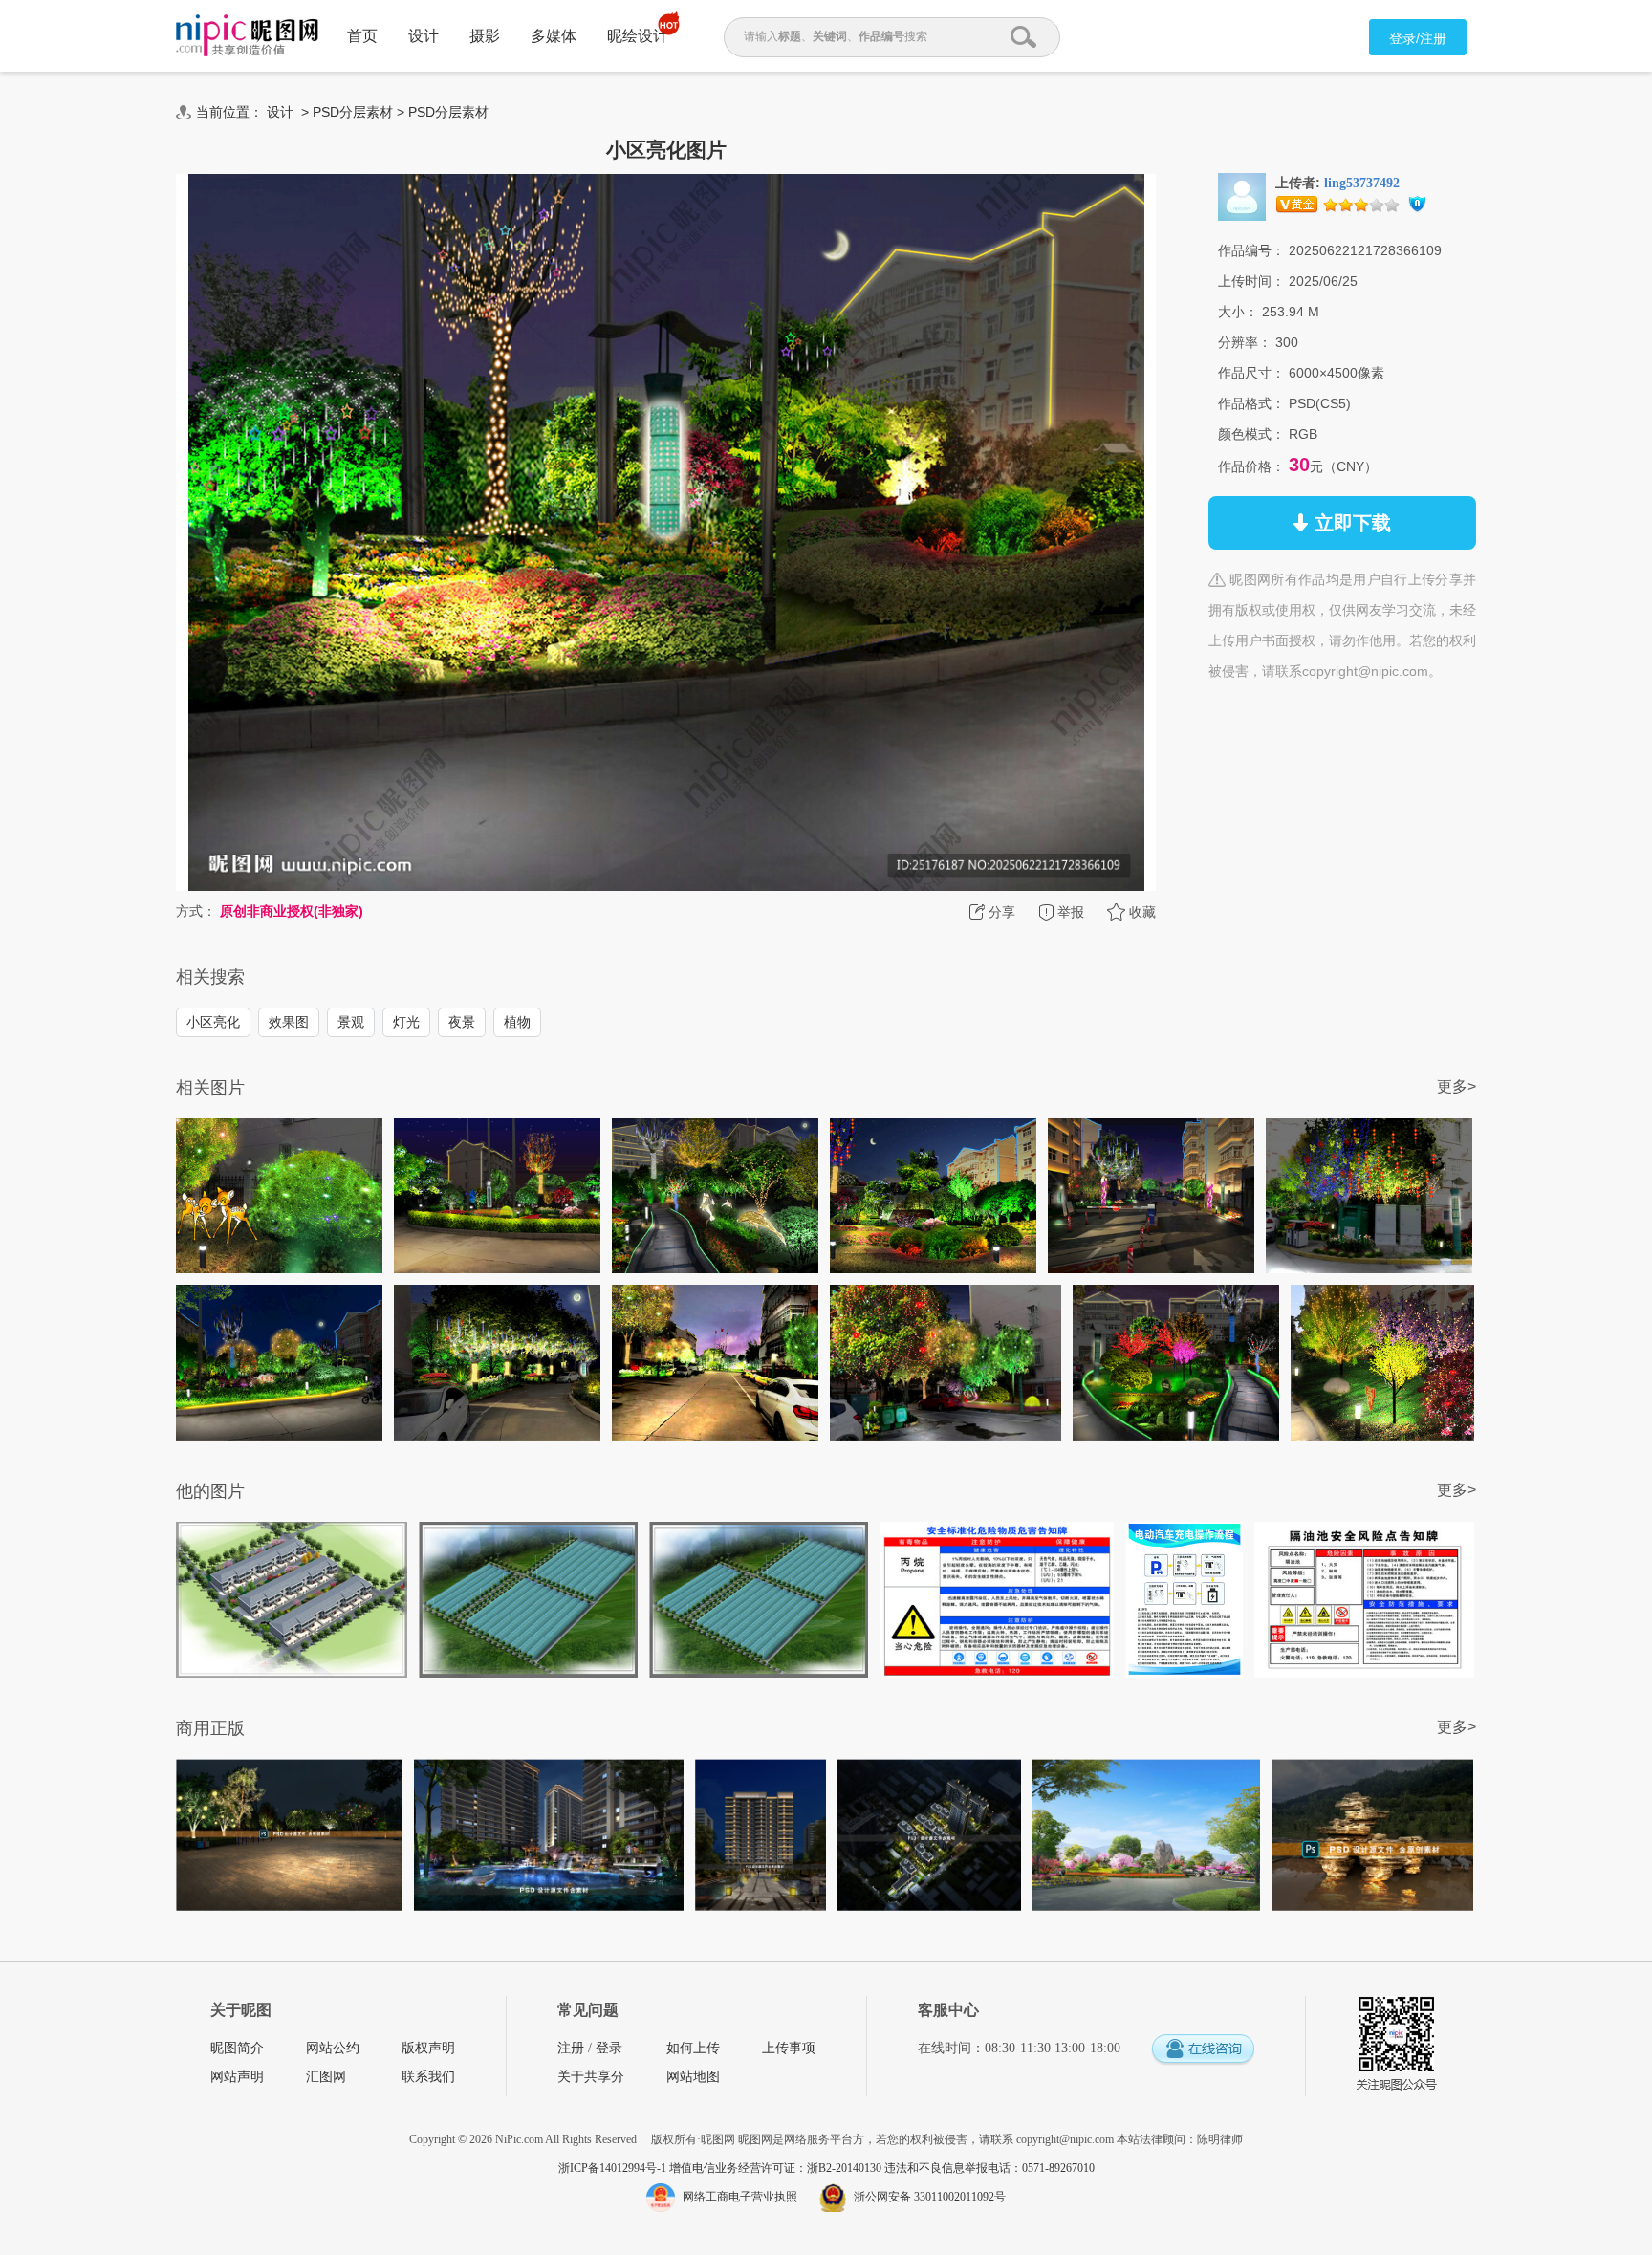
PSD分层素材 (353, 112)
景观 (351, 1022)
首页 (362, 36)
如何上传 (693, 2048)
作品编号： (1251, 250)
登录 (609, 2048)
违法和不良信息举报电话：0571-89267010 (989, 2168)
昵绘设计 (638, 36)
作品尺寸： (1251, 373)
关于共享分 (591, 2077)
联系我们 (428, 2077)
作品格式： (1251, 403)
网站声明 (237, 2077)
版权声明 (428, 2048)
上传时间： (1251, 281)
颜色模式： (1251, 434)
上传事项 (789, 2048)
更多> (1456, 1086)
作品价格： (1251, 466)
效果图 (289, 1022)
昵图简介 (237, 2048)
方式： (196, 911)
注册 (571, 2048)
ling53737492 (1362, 183)
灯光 (406, 1022)
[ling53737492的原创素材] (1242, 196)
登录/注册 (1418, 38)
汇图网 (326, 2077)
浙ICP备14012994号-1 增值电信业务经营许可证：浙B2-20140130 (721, 2168)
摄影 (485, 36)
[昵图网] (247, 36)
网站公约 (333, 2048)
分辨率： (1245, 342)
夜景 (462, 1022)
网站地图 (693, 2077)
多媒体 (554, 36)
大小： (1238, 312)
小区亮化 (213, 1022)
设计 (424, 36)
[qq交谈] (1203, 2050)
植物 (517, 1022)
